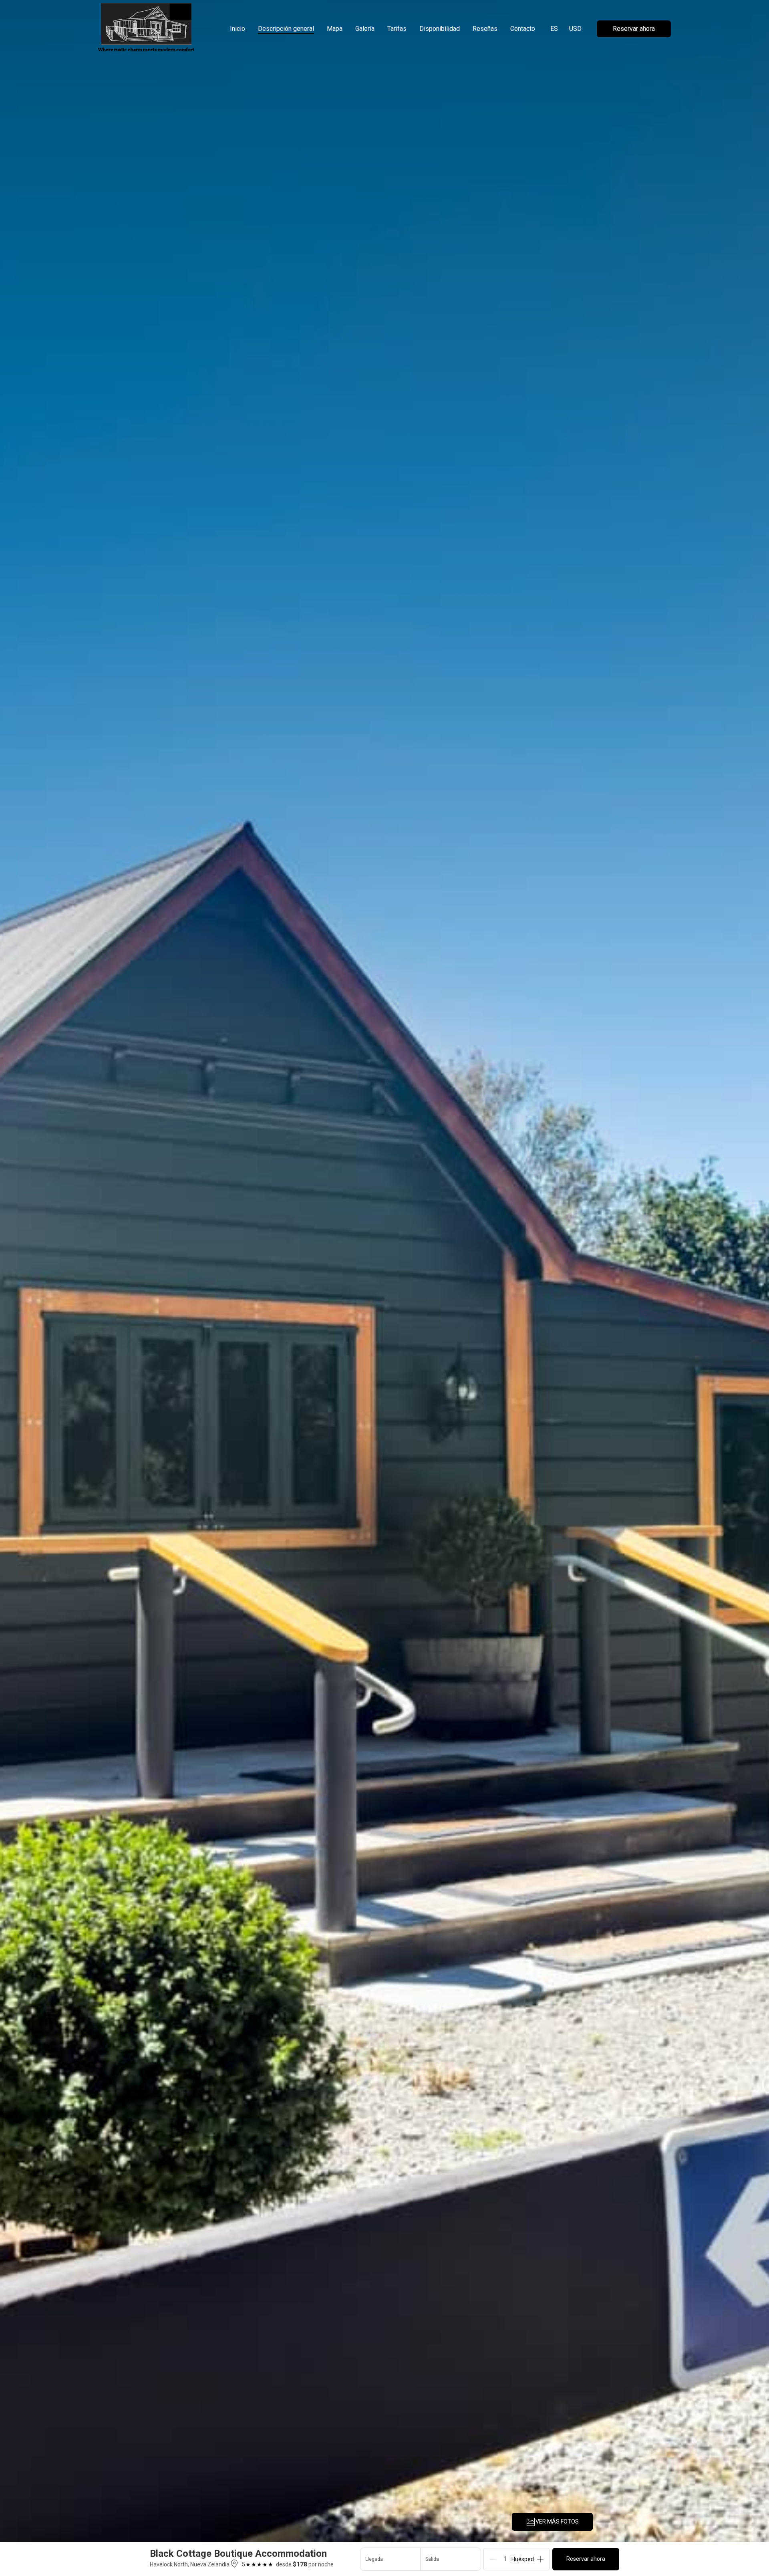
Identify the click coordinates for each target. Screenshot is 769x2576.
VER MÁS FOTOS (557, 2522)
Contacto (523, 29)
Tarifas (397, 29)
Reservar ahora (634, 29)
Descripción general (286, 29)
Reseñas (485, 29)
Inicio (238, 29)
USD (575, 29)
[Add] (540, 2559)
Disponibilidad (440, 29)
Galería (365, 29)
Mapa (335, 29)
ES (554, 29)
